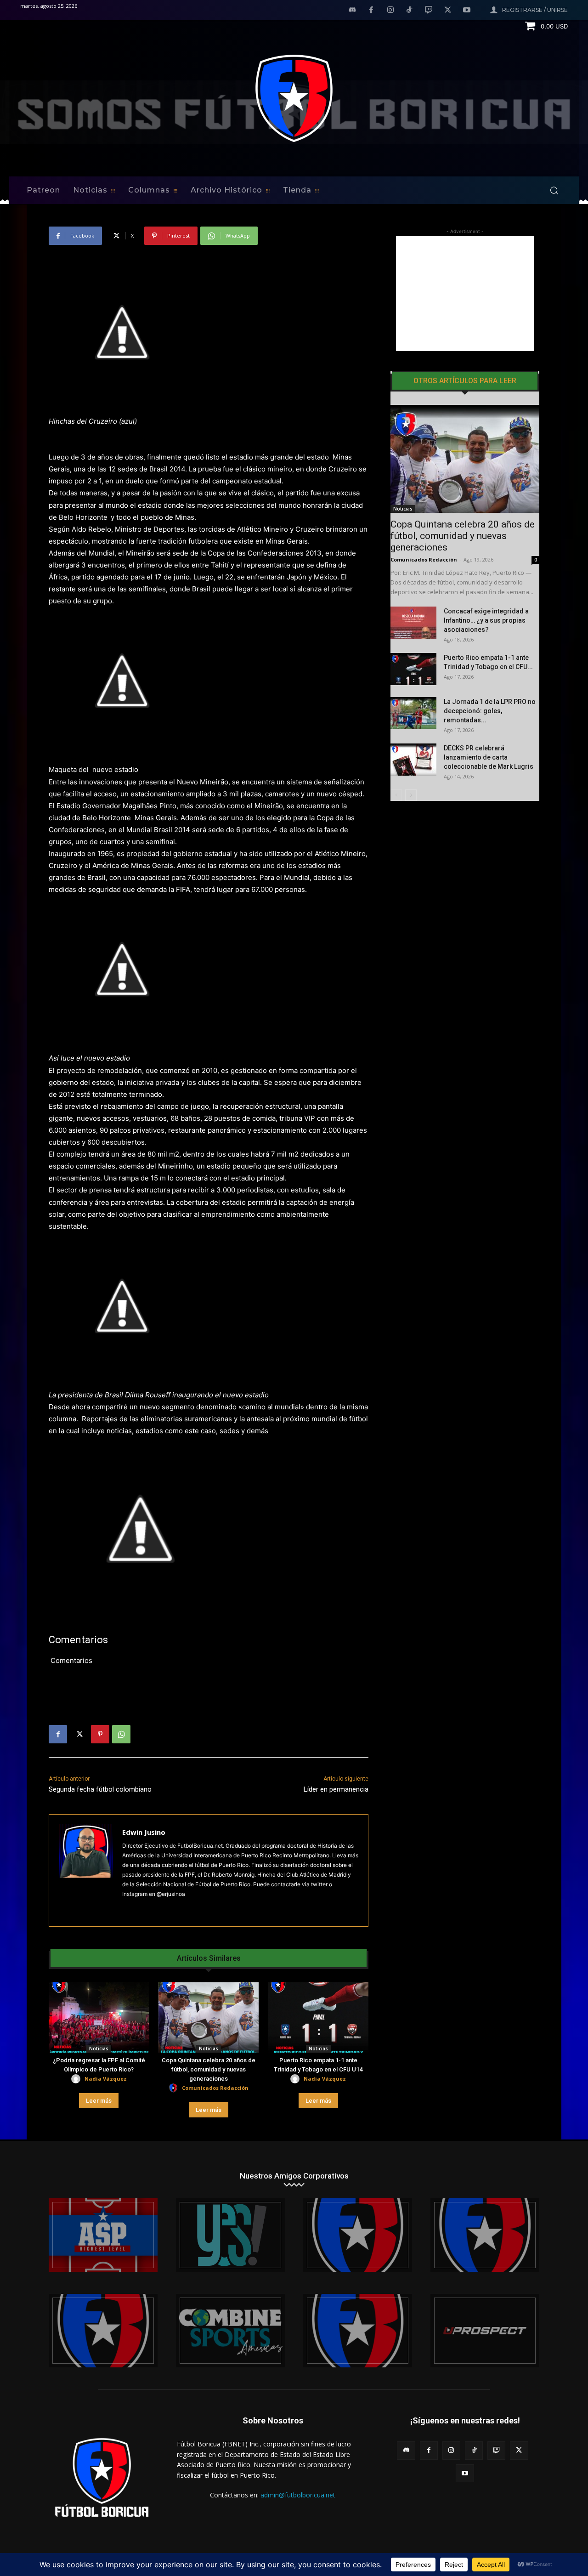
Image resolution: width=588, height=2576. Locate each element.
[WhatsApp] (121, 1734)
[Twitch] (429, 11)
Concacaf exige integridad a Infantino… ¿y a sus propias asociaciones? (486, 620)
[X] (448, 11)
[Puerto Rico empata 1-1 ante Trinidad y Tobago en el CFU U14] (318, 2017)
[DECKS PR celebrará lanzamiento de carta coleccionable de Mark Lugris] (413, 760)
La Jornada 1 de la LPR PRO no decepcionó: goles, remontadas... (490, 711)
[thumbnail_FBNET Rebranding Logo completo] (358, 2235)
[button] (554, 190)
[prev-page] (396, 795)
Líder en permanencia (336, 1789)
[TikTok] (410, 11)
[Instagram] (390, 11)
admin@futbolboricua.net (298, 2495)
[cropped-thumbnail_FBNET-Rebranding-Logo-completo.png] (485, 2235)
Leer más (99, 2101)
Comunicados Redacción (215, 2088)
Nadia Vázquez (106, 2079)
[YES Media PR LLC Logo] (230, 2235)
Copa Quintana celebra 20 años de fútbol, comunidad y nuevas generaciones (209, 2069)
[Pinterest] (100, 1734)
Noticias (99, 2048)
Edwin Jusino (144, 1832)
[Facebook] (371, 11)
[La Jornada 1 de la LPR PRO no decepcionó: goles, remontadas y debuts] (413, 713)
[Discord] (352, 11)
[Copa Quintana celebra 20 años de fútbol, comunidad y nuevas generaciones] (209, 2017)
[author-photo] (77, 2079)
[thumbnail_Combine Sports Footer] (230, 2331)
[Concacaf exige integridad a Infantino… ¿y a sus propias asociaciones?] (413, 623)
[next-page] (411, 795)
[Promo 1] (103, 2235)
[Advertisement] (465, 294)
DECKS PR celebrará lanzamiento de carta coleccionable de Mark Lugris (489, 757)
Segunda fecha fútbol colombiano (100, 1789)
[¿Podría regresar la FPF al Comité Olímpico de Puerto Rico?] (99, 2017)
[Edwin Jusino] (86, 1870)
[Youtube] (467, 11)
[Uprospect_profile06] (485, 2331)
